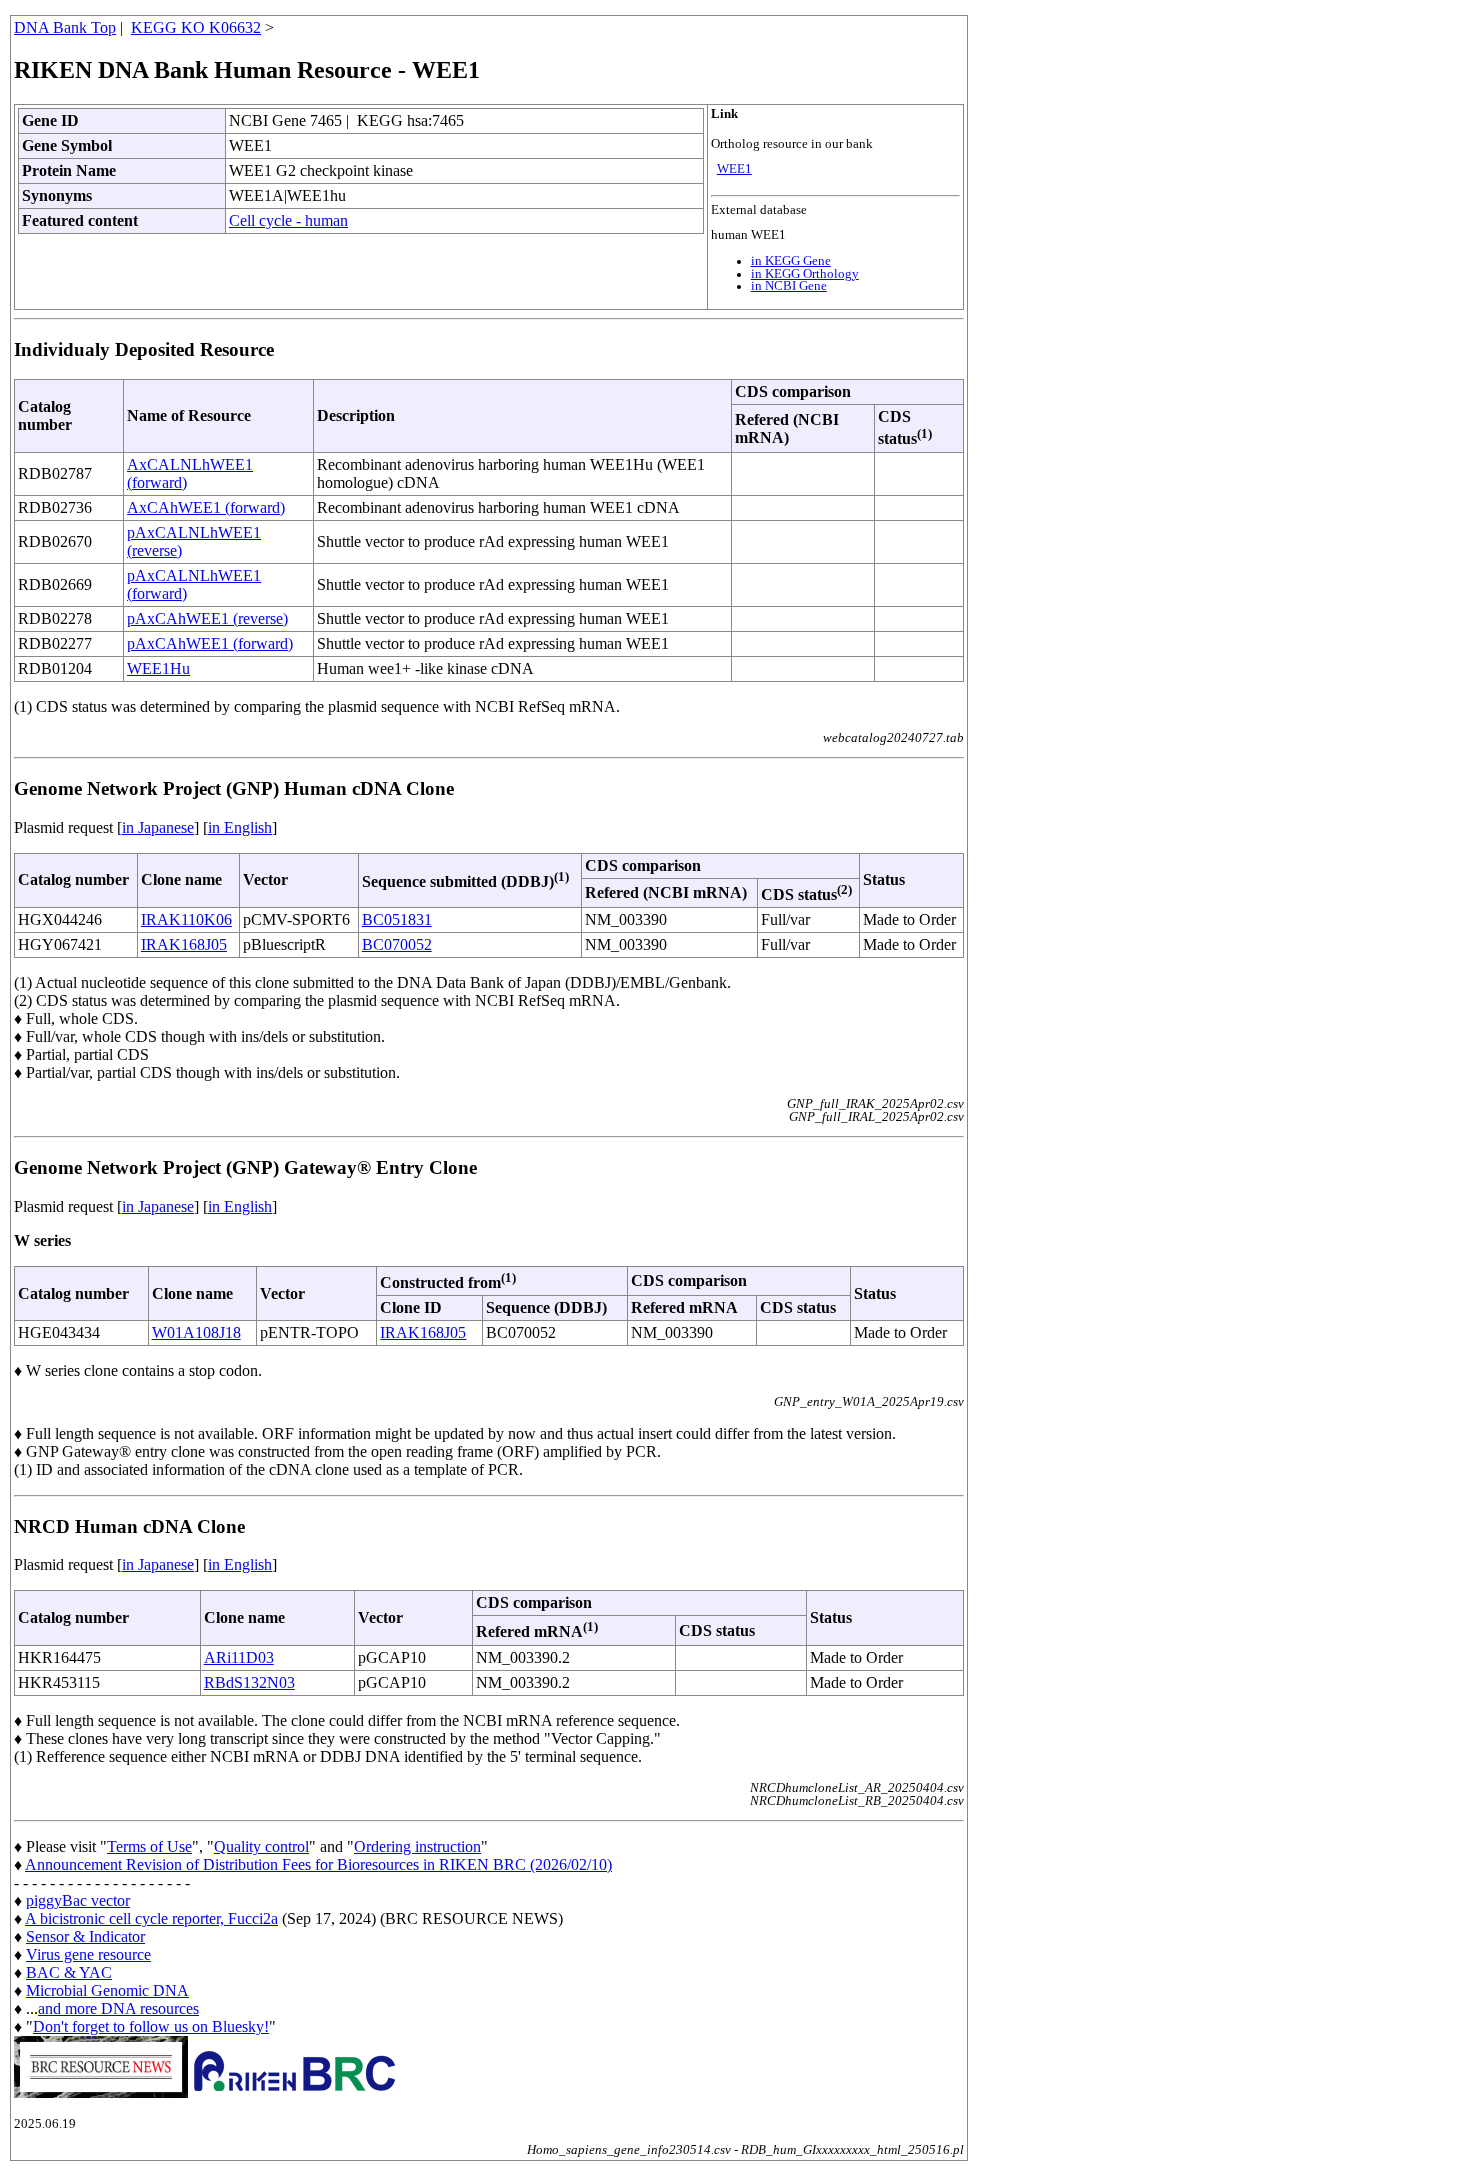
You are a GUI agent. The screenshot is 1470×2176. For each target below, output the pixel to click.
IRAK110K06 (186, 919)
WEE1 (734, 169)
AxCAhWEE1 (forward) (206, 507)
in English (240, 827)
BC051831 (397, 919)
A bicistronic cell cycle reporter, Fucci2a (151, 1918)
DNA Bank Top (65, 27)
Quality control (261, 1846)
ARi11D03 (239, 1657)
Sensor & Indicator (85, 1936)
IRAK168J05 (184, 944)
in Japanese (158, 827)
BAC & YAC (69, 1972)
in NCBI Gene (789, 286)
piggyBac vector (78, 1900)
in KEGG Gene (791, 261)
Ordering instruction (417, 1846)
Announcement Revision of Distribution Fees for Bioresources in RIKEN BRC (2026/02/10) (318, 1864)
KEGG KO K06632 (196, 27)
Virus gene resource (88, 1954)
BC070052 (397, 944)
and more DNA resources (118, 2008)
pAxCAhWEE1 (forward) (210, 643)
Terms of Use (149, 1846)
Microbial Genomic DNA (107, 1990)
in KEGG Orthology (805, 274)
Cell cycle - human (288, 220)
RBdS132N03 (249, 1682)
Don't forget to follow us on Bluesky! (151, 2026)
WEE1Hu (158, 668)
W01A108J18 (196, 1332)
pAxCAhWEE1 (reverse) (207, 618)
